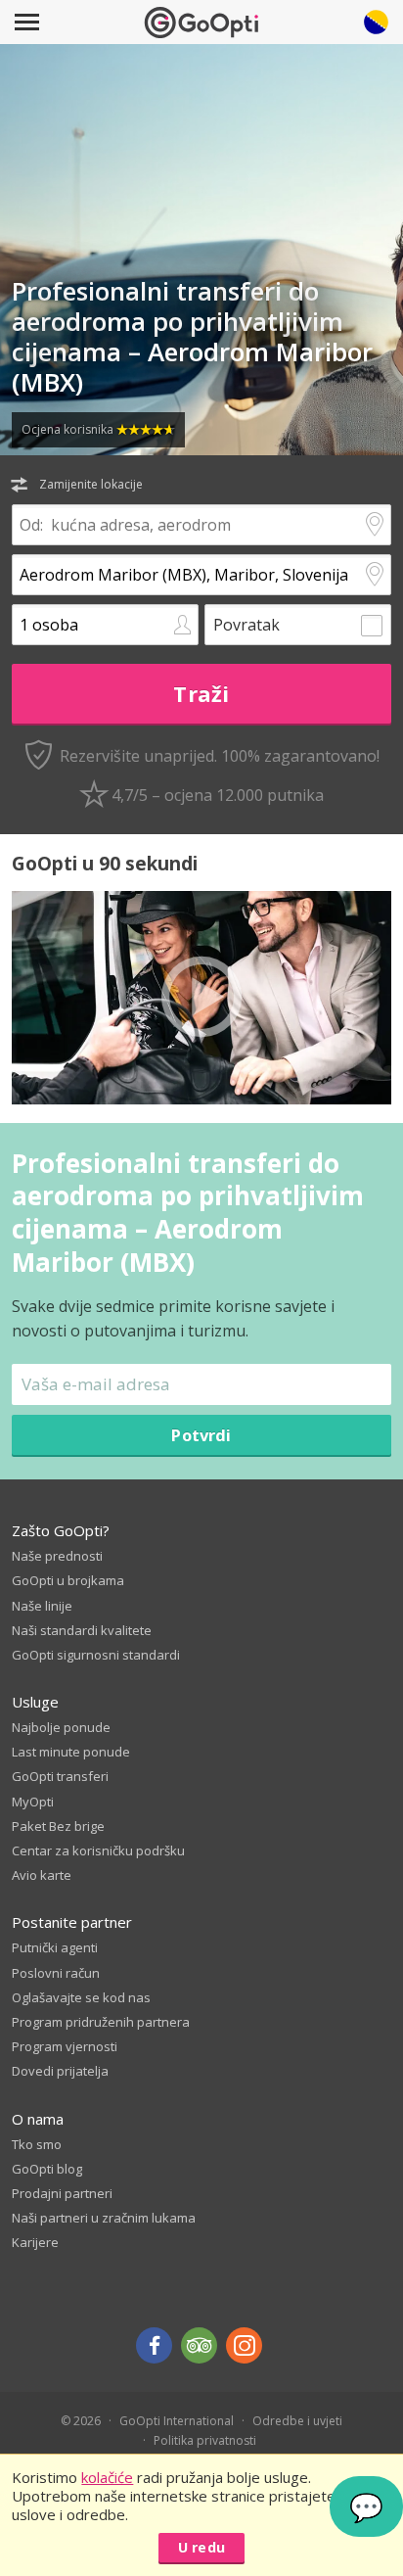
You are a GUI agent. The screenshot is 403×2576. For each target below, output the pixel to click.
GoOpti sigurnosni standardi (96, 1655)
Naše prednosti (57, 1556)
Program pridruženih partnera (101, 2022)
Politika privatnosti (205, 2440)
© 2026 (81, 2421)
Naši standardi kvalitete (82, 1630)
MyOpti (33, 1802)
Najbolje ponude (61, 1727)
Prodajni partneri (62, 2193)
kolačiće (107, 2477)
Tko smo (37, 2144)
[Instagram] (244, 2345)
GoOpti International (177, 2421)
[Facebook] (154, 2345)
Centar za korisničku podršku (98, 1850)
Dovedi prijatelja (60, 2071)
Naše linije (42, 1606)
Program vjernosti (65, 2046)
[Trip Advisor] (199, 2345)
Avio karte (42, 1875)
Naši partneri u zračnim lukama (104, 2218)
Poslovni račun (56, 1973)
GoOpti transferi (60, 1776)
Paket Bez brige (58, 1826)
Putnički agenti (55, 1947)
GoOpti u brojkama (68, 1580)
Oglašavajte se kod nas (81, 1997)
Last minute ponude (71, 1752)
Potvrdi (201, 1435)
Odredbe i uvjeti (297, 2421)
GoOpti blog (47, 2169)
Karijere (35, 2242)
